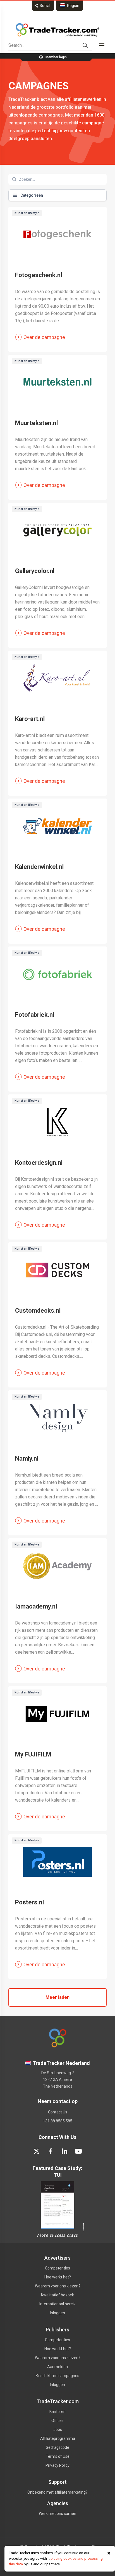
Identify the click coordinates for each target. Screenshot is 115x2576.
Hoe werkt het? (58, 2277)
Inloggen (57, 2313)
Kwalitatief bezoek (57, 2295)
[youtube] (78, 2151)
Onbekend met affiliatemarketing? (57, 2492)
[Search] (85, 45)
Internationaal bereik (57, 2304)
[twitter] (37, 2151)
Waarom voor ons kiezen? (58, 2286)
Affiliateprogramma (58, 2438)
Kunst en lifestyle (27, 213)
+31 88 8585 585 (58, 2121)
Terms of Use (58, 2456)
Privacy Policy (57, 2465)
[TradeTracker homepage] (57, 30)
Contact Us (58, 2112)
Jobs (58, 2429)
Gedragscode (57, 2447)
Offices (57, 2420)
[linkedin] (64, 2151)
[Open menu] (102, 45)
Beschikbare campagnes (57, 2376)
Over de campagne (44, 337)
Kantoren (57, 2412)
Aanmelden (57, 2367)
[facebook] (51, 2151)
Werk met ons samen (57, 2514)
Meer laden (57, 1997)
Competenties (57, 2268)
